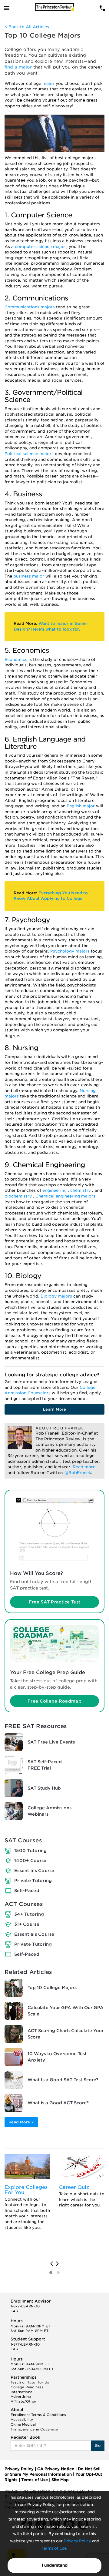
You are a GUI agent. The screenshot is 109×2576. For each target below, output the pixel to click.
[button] (51, 2273)
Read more (84, 1467)
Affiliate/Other (23, 2401)
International (22, 2392)
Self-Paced (27, 1891)
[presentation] (52, 2264)
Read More (20, 2122)
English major (81, 806)
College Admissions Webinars (50, 1811)
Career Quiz (74, 2187)
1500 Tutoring (31, 1851)
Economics (17, 660)
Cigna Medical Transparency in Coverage (34, 2427)
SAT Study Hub (44, 1788)
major (49, 84)
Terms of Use (54, 2548)
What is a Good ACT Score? (58, 2103)
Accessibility (22, 2420)
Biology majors (57, 1296)
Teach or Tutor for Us (30, 2382)
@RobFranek (78, 1473)
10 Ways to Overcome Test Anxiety (57, 2057)
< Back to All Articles (27, 27)
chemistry (81, 1190)
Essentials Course (34, 1871)
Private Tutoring (33, 1881)
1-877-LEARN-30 (25, 2306)
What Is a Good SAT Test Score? (63, 2080)
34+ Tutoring (29, 1914)
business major (29, 576)
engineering (55, 1190)
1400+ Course (30, 1861)
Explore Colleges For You (26, 2190)
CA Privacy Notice (56, 2469)
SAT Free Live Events (51, 1742)
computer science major (41, 247)
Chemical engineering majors (65, 1196)
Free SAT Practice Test (54, 1602)
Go (98, 2445)
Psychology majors (71, 951)
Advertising (21, 2397)
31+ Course (27, 1924)
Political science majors (30, 454)
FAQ (15, 2311)
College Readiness (27, 2387)
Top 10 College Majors (52, 1988)
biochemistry (19, 1196)
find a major (19, 67)
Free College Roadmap (54, 1701)
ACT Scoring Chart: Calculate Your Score (66, 2034)
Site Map (60, 2480)
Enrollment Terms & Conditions (38, 2415)
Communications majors (30, 307)
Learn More (54, 1409)
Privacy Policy (77, 2541)
